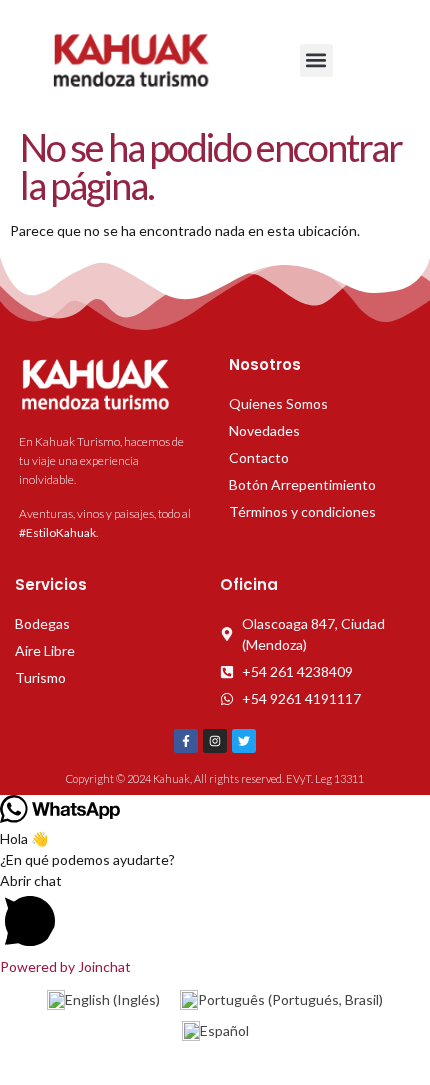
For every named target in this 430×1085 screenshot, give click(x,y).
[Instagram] (215, 741)
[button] (316, 60)
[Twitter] (244, 741)
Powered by (65, 966)
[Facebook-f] (186, 741)
